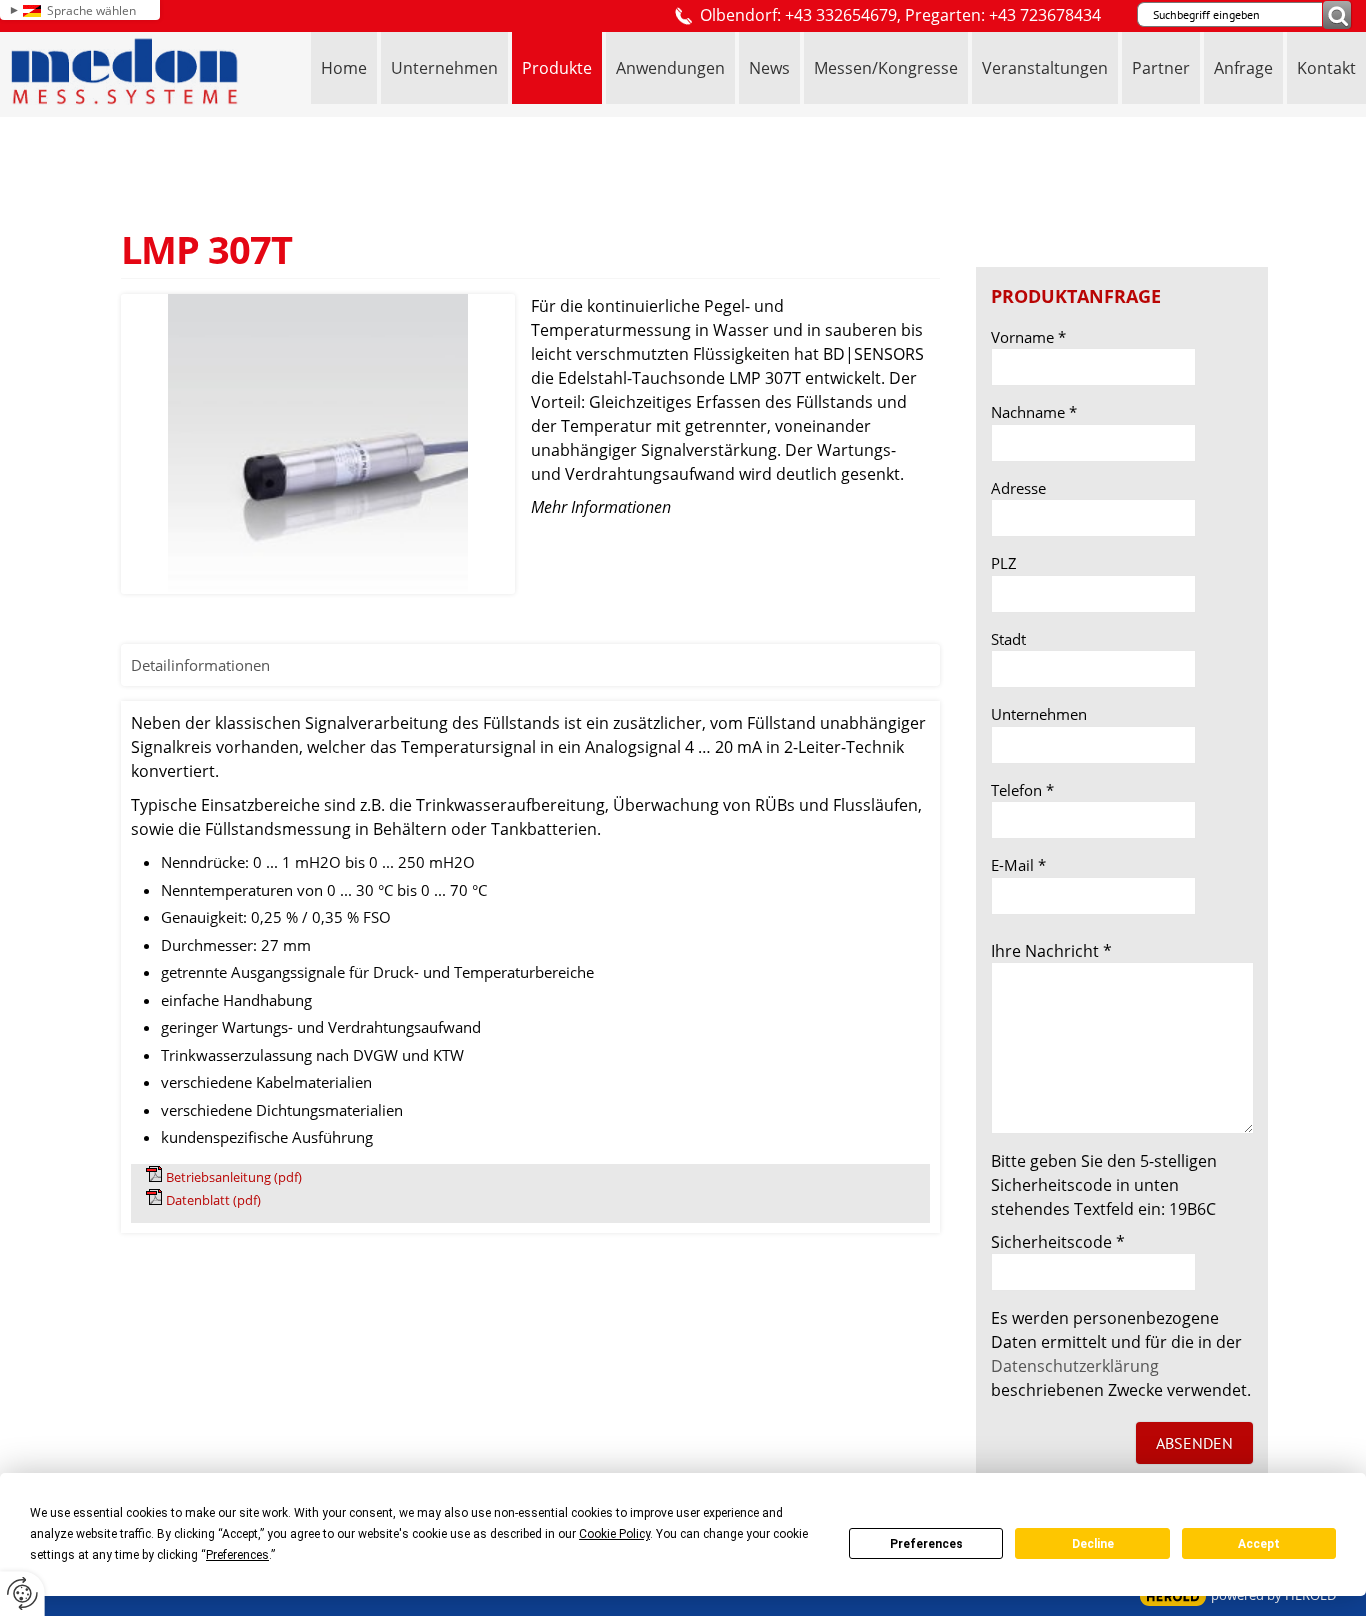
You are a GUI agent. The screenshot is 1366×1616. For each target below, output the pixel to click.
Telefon (1022, 790)
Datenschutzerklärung (1075, 1366)
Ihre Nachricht (1051, 951)
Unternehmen (1039, 714)
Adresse (1018, 488)
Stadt (1008, 639)
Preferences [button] (237, 1555)
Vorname (1028, 337)
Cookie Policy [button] (614, 1534)
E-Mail (1018, 865)
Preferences (926, 1544)
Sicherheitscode (1058, 1242)
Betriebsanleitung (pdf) (234, 1177)
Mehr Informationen (601, 507)
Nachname (1034, 412)
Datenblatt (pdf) (213, 1200)
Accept (1259, 1544)
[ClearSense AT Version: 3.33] (1173, 1596)
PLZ (1004, 563)
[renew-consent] (22, 1593)
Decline (1093, 1544)
